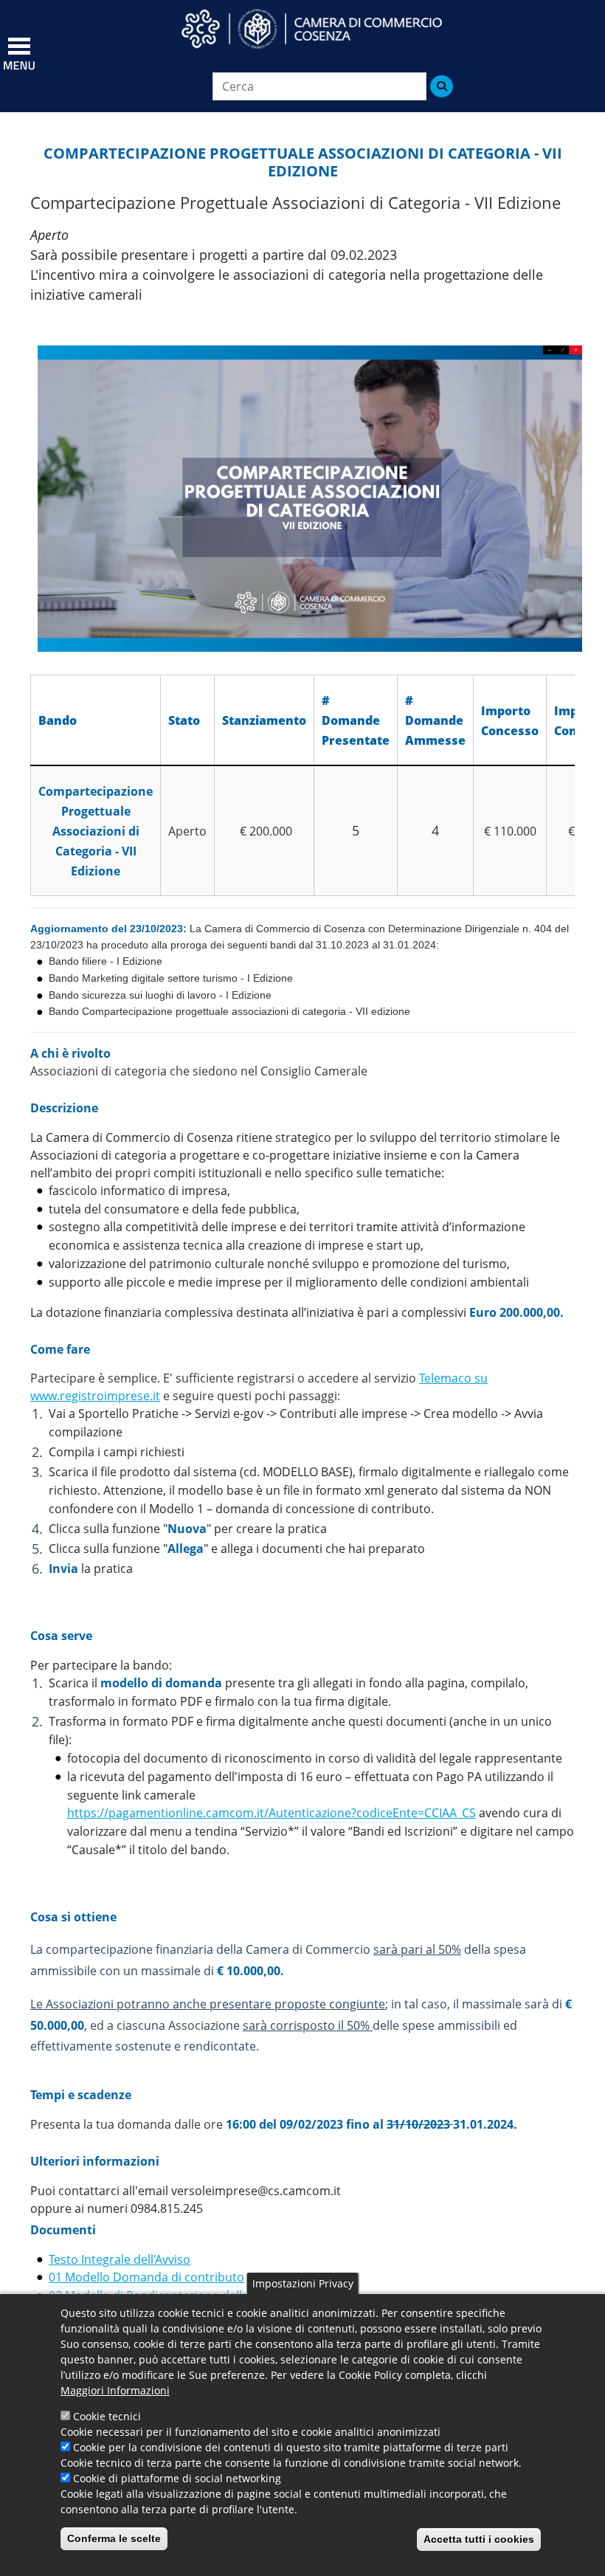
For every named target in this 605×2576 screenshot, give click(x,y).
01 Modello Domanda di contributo (146, 2277)
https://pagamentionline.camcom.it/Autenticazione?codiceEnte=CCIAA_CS (272, 1813)
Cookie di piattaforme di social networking (177, 2478)
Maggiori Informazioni (115, 2390)
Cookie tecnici (107, 2416)
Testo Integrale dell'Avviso (120, 2259)
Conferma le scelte (114, 2538)
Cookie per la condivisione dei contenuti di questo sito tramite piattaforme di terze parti (291, 2447)
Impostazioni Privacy (303, 2283)
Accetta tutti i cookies (479, 2539)
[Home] (325, 29)
